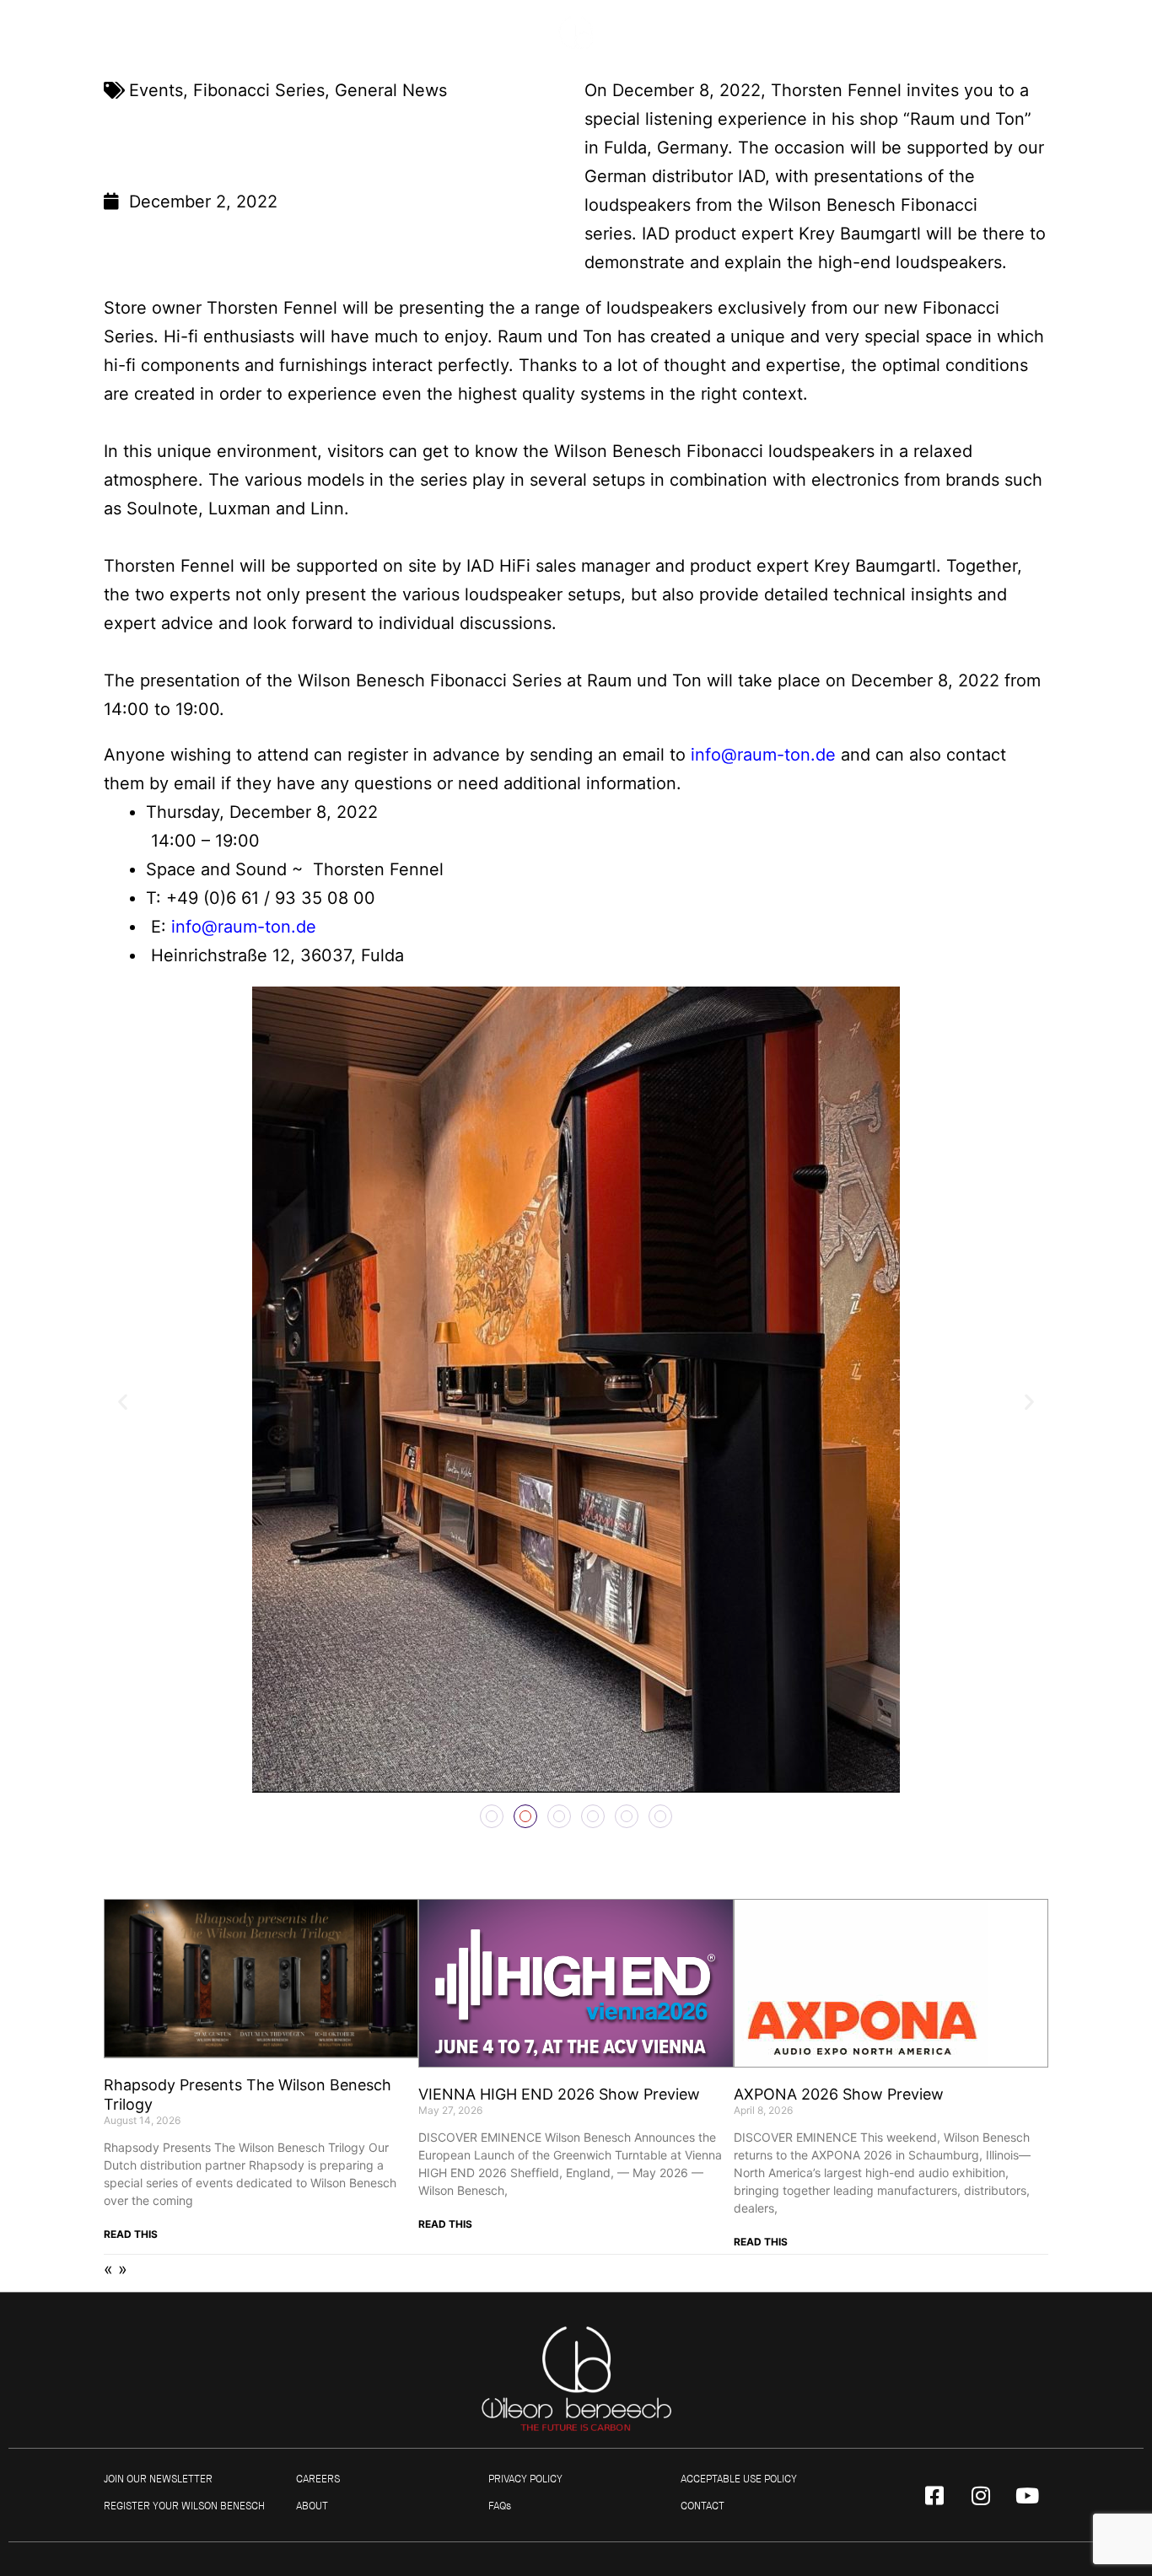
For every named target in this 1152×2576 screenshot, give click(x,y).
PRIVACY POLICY (525, 2479)
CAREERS (318, 2479)
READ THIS (131, 2234)
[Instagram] (981, 2495)
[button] (123, 1401)
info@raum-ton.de (763, 755)
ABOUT (312, 2506)
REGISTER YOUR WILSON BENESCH (184, 2506)
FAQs (500, 2506)
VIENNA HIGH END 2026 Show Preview (559, 2094)
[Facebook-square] (934, 2495)
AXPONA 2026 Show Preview (839, 2094)
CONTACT (703, 2506)
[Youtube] (1027, 2495)
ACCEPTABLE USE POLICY (739, 2479)
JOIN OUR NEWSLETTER (158, 2479)
